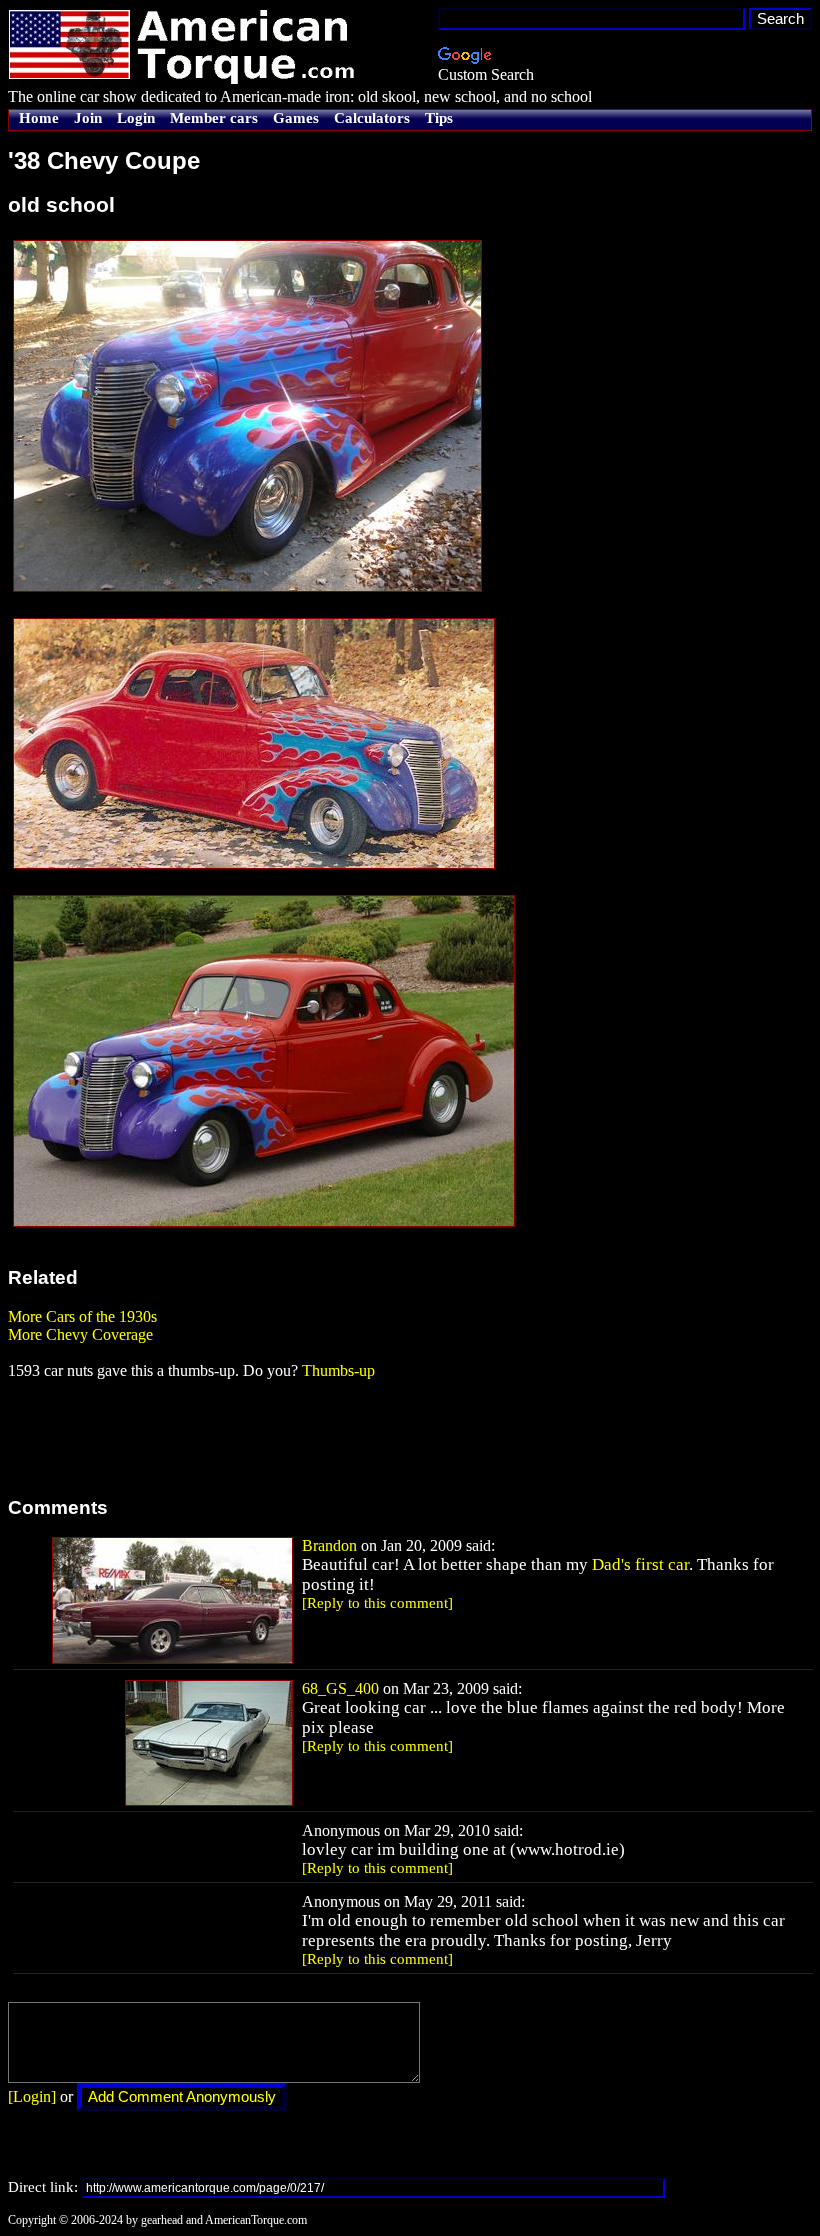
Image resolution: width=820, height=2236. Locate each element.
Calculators (372, 118)
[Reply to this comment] (377, 1603)
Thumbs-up (338, 1370)
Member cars (214, 118)
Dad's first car (640, 1564)
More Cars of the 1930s (82, 1316)
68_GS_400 (340, 1688)
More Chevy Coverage (80, 1334)
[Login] (32, 2096)
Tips (439, 118)
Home (39, 118)
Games (296, 118)
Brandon (329, 1545)
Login (136, 118)
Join (88, 118)
